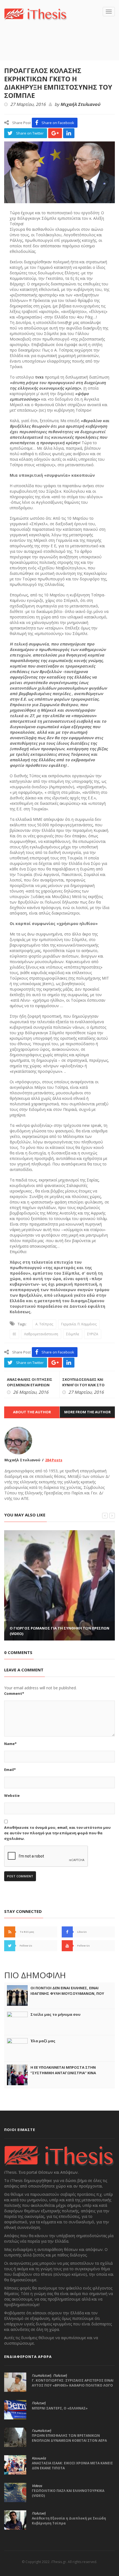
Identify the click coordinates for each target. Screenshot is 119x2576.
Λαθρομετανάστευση (41, 1334)
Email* (10, 1770)
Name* (10, 1744)
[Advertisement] (62, 49)
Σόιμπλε (73, 1334)
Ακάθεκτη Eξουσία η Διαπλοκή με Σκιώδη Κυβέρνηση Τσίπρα (69, 2521)
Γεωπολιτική (41, 2376)
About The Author (32, 1412)
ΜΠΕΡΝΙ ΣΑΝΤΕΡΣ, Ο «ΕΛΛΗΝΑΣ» (60, 2408)
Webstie (12, 1795)
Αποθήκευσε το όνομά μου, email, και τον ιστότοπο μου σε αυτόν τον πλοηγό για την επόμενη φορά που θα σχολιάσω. (57, 1833)
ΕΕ (14, 1334)
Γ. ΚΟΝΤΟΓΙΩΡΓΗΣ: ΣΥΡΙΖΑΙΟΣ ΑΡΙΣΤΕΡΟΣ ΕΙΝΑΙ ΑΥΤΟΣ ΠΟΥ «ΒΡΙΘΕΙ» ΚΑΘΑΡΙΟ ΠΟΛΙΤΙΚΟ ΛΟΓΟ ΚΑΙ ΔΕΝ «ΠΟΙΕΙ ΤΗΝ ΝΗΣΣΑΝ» (73, 2385)
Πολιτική (60, 2376)
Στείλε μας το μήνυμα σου (55, 2014)
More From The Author (87, 1412)
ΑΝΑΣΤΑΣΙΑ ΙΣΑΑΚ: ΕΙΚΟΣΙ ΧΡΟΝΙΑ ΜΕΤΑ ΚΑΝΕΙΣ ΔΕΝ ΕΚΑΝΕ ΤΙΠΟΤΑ (72, 2466)
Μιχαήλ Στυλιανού (80, 104)
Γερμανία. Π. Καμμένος (79, 1324)
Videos (37, 2486)
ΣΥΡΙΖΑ (93, 1334)
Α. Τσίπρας (44, 1324)
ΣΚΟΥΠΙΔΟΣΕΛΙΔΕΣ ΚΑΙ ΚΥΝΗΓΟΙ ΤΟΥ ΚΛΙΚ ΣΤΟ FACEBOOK (83, 1385)
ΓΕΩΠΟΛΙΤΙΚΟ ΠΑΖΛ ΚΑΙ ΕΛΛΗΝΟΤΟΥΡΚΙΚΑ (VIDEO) (68, 2493)
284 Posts (54, 1460)
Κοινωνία (39, 2458)
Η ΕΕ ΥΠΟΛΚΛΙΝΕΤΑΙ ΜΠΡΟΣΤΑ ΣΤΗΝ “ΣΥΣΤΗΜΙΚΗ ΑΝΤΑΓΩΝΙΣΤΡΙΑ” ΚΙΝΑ (63, 2070)
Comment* (14, 1693)
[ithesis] (36, 14)
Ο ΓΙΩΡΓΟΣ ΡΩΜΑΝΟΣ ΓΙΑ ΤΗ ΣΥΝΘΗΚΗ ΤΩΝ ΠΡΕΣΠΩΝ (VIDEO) (59, 1631)
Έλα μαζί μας (43, 2041)
